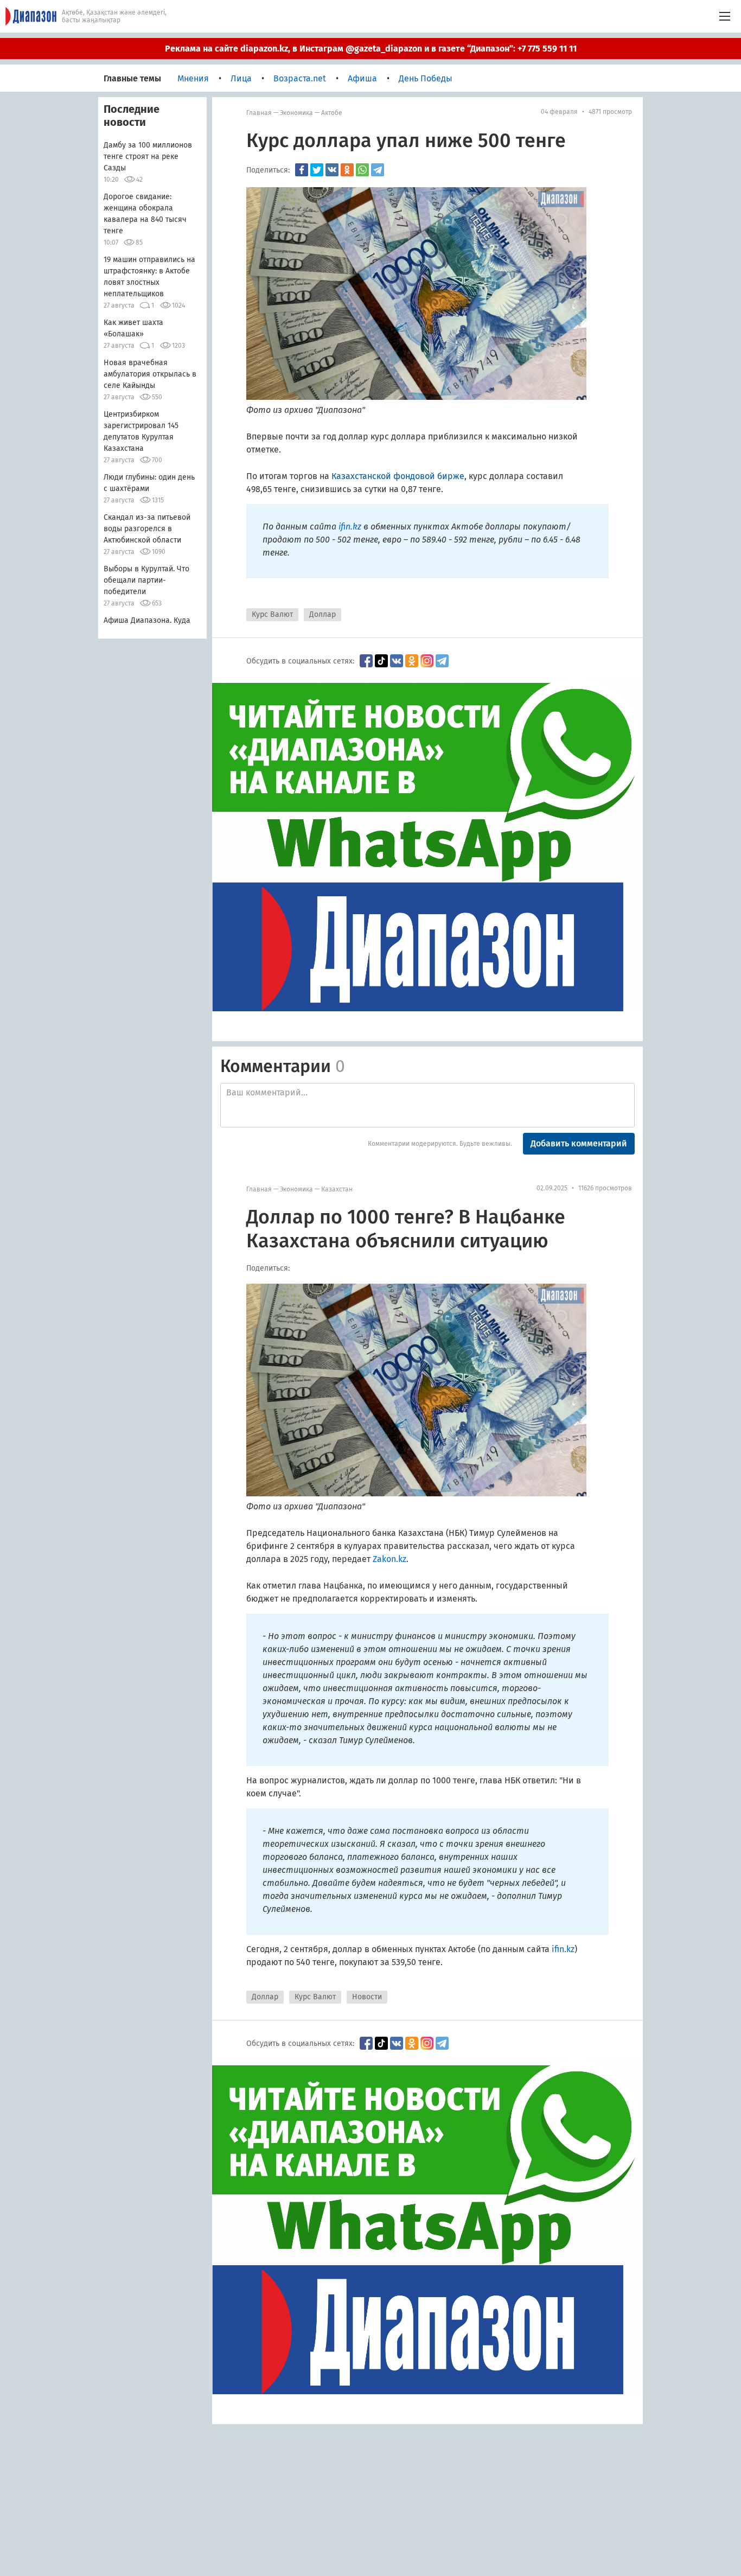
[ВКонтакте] (332, 170)
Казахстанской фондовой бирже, (399, 476)
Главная (259, 113)
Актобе (332, 113)
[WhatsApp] (362, 170)
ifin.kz (350, 527)
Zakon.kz (389, 1559)
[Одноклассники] (347, 170)
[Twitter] (317, 170)
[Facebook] (302, 170)
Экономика (296, 113)
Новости (367, 1997)
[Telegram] (378, 170)
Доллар (322, 614)
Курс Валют (272, 614)
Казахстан (337, 1189)
